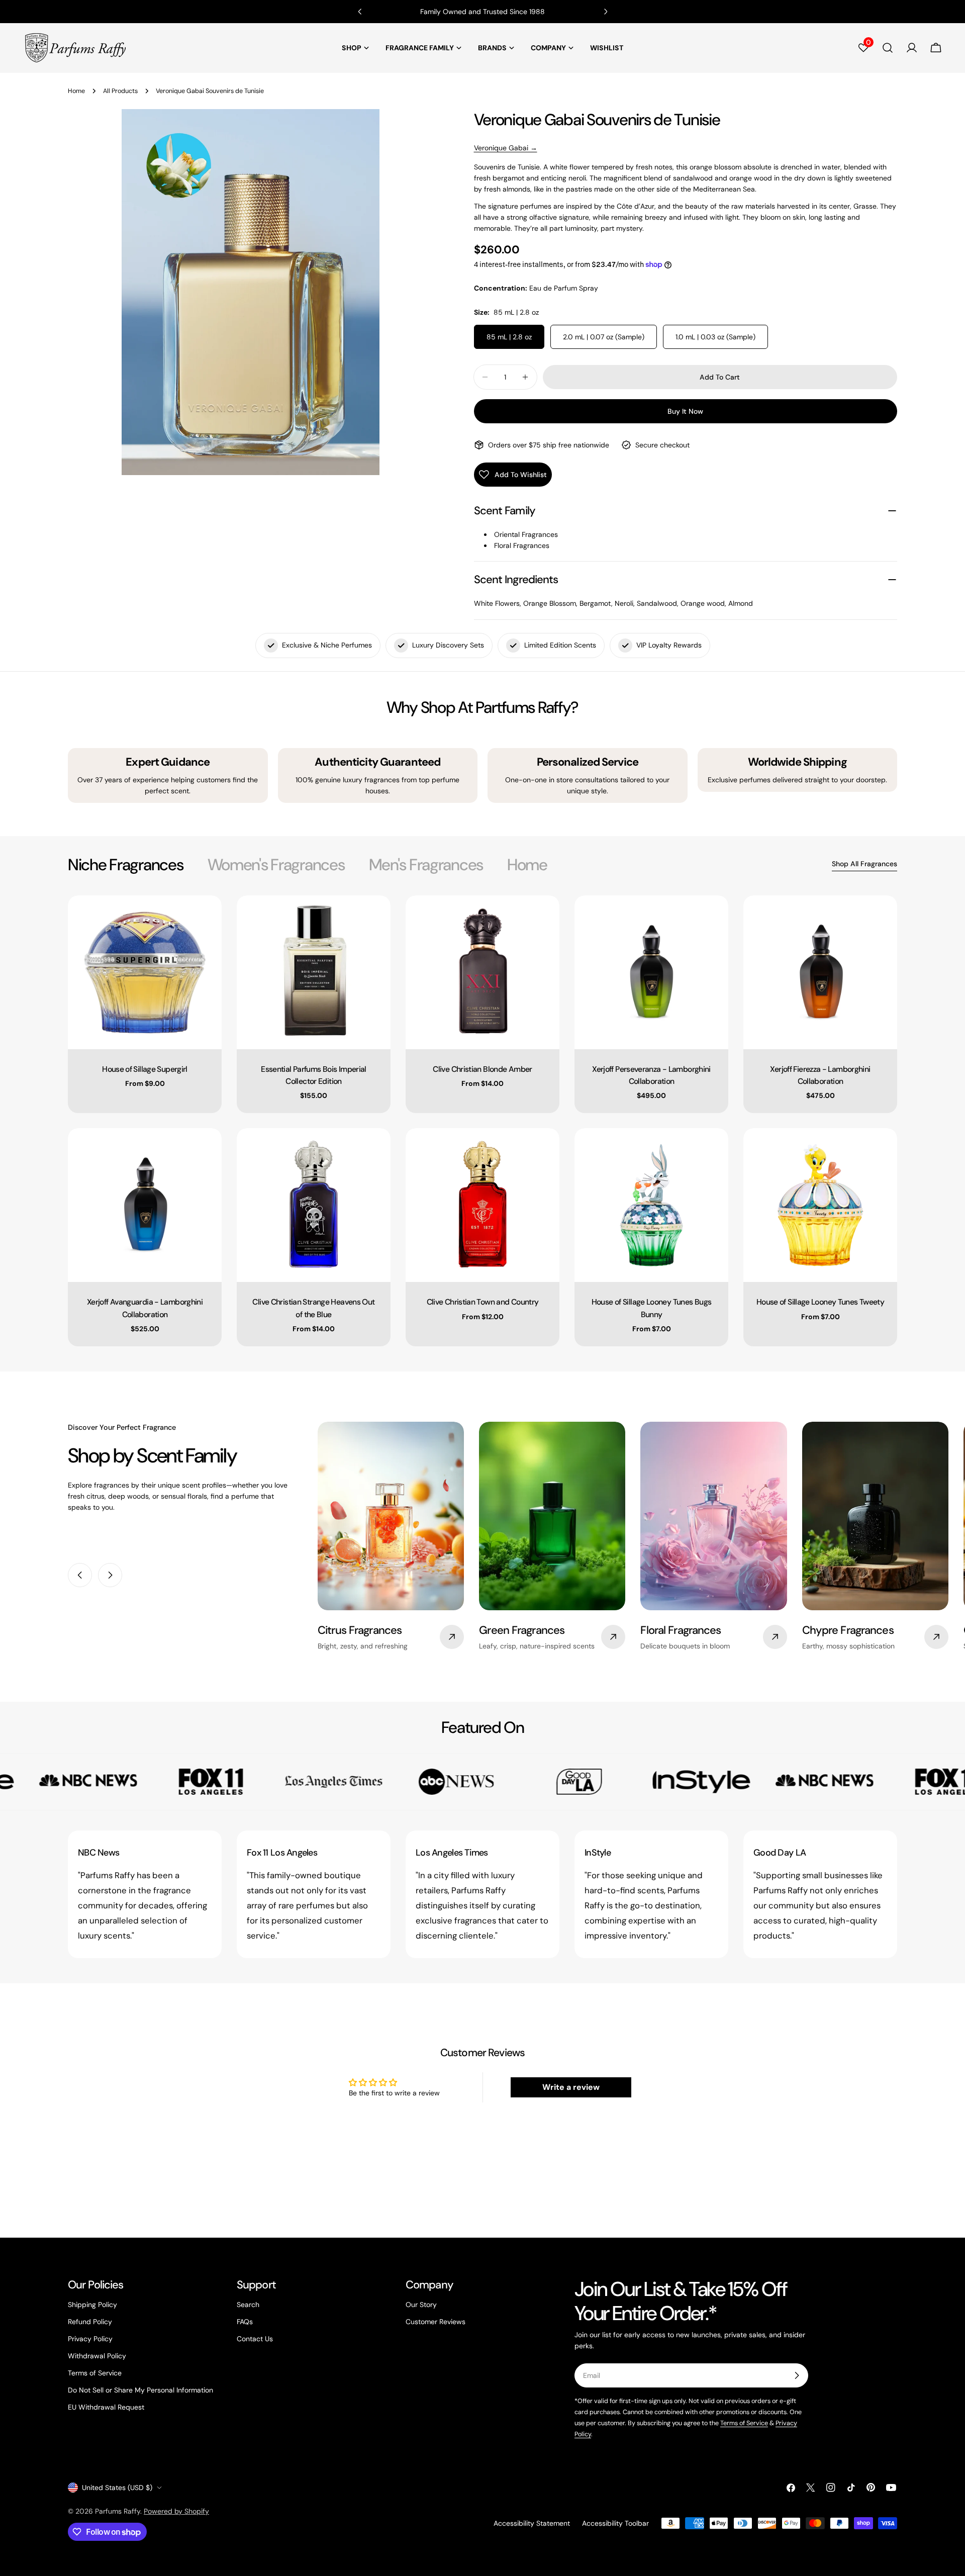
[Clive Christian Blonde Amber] (482, 972)
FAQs (245, 2322)
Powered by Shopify (176, 2511)
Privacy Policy (90, 2339)
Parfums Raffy (118, 2511)
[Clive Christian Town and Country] (482, 1205)
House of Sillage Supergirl (145, 1069)
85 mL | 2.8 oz (509, 337)
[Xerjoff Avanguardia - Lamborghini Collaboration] (145, 1205)
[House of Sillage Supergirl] (145, 972)
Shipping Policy (92, 2305)
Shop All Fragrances (864, 864)
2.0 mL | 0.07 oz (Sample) (604, 337)
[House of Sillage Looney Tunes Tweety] (820, 1205)
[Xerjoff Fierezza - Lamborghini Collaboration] (820, 972)
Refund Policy (90, 2322)
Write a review (571, 2087)
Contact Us (255, 2339)
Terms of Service (95, 2373)
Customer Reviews (436, 2322)
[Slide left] (80, 1575)
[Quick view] (207, 917)
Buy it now (685, 411)
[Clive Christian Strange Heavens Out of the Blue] (314, 1205)
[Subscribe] (797, 2375)
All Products (120, 91)
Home (76, 91)
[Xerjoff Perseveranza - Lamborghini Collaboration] (651, 972)
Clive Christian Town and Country (483, 1302)
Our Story (421, 2305)
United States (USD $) (117, 2488)
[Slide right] (110, 1575)
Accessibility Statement (532, 2523)
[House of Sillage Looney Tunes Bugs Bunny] (651, 1205)
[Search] (888, 48)
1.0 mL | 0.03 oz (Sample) (715, 337)
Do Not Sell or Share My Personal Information (140, 2390)
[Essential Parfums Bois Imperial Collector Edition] (314, 972)
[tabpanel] (482, 1121)
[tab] (126, 865)
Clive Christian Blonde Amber (482, 1069)
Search (248, 2305)
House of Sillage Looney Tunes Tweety (820, 1302)
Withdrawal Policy (97, 2356)
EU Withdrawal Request (106, 2407)
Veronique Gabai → (506, 148)
